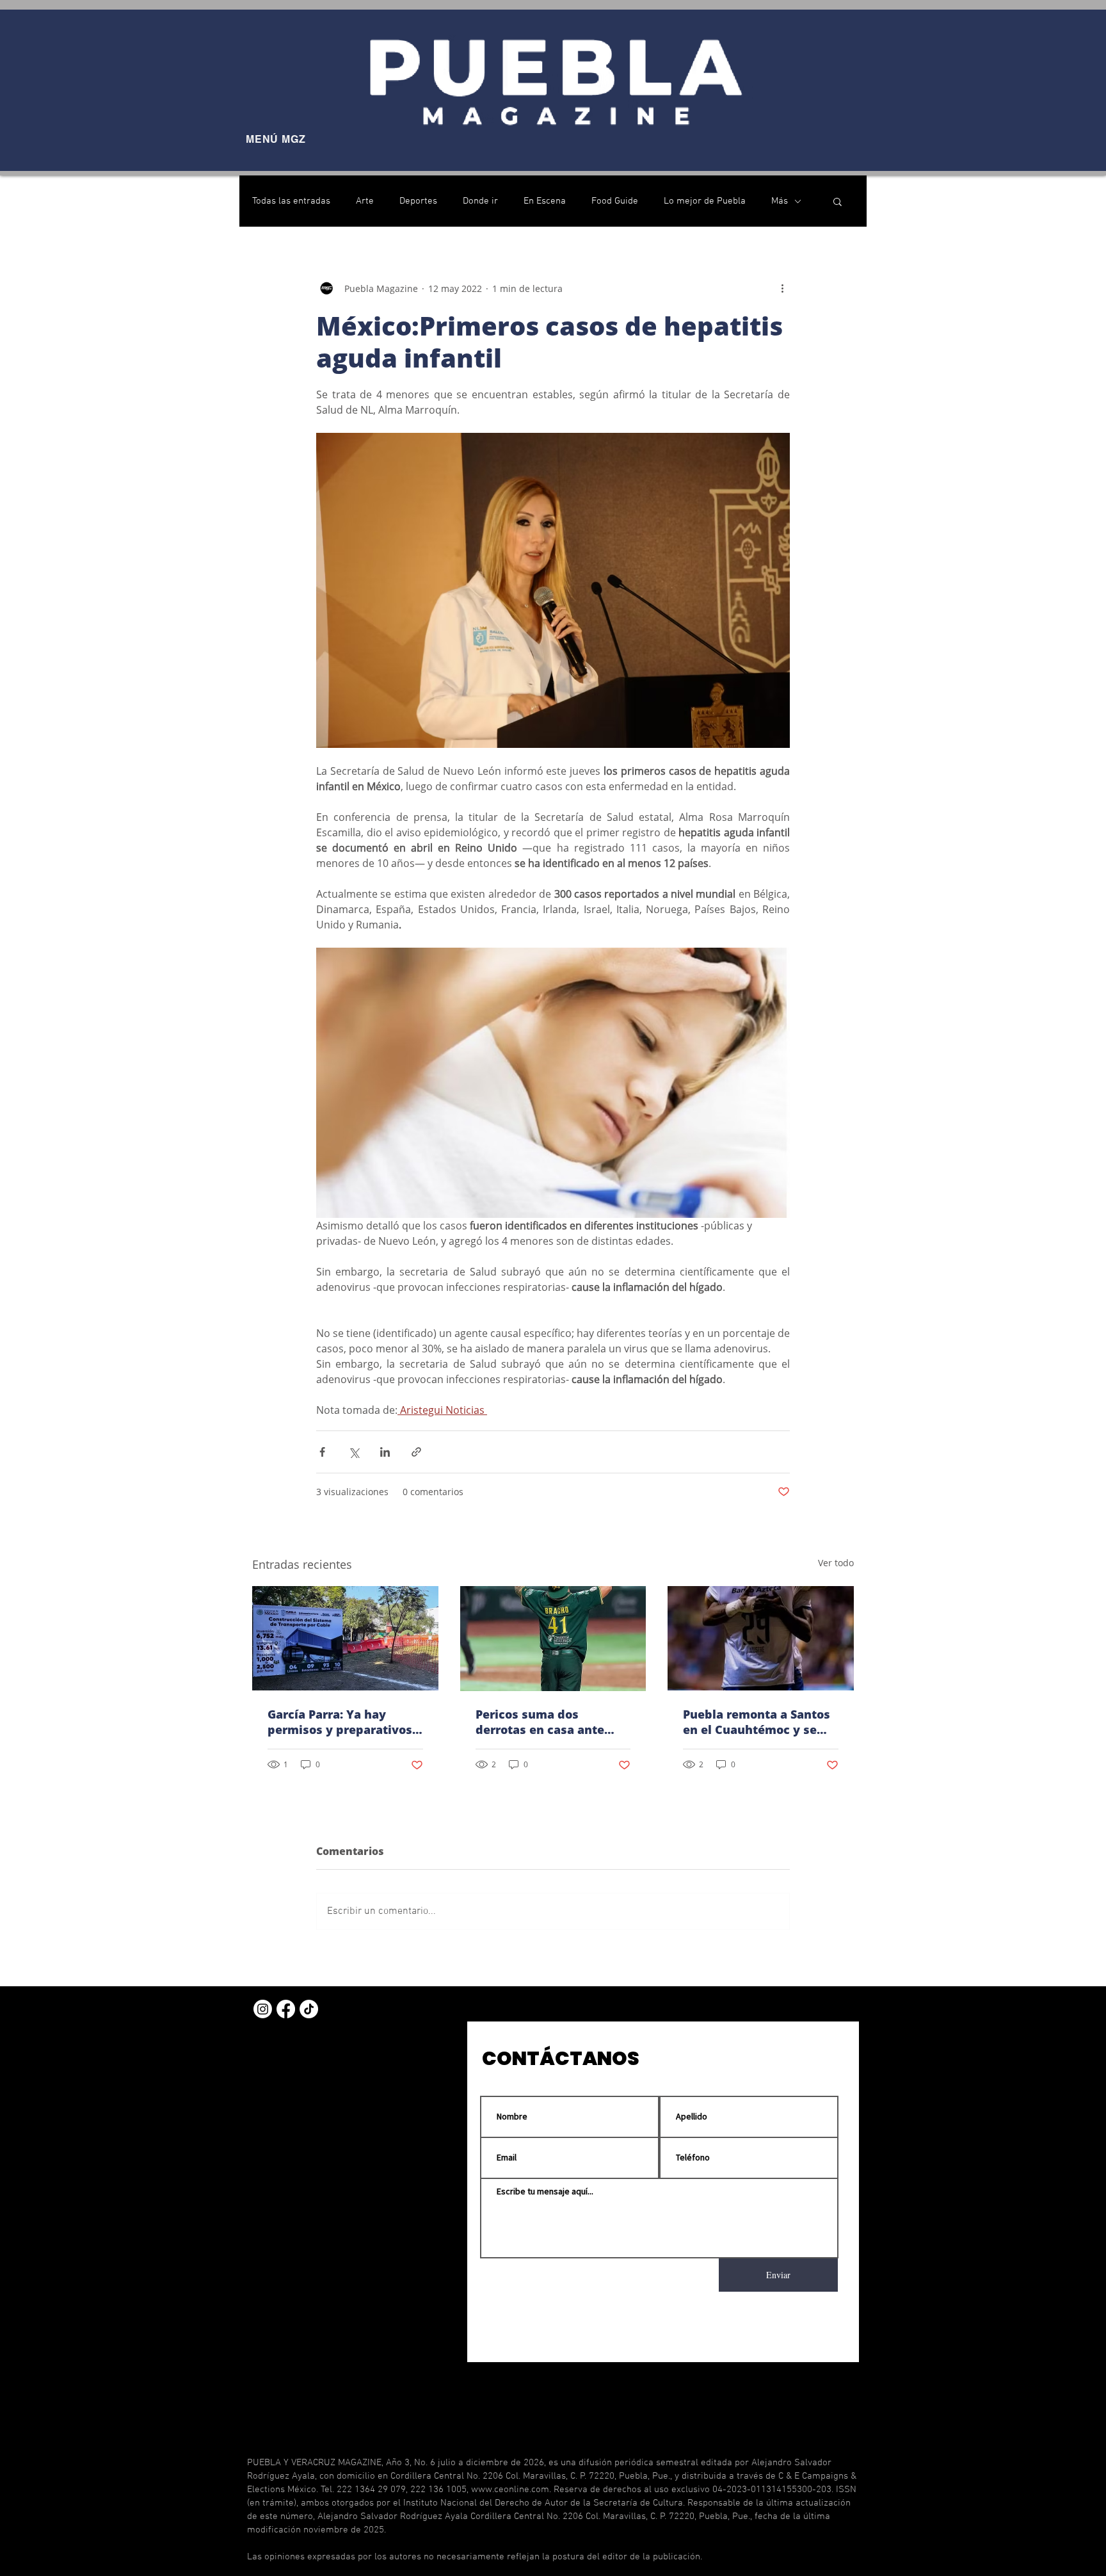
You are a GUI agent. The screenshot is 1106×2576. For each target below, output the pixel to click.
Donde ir (480, 201)
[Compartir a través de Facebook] (322, 1452)
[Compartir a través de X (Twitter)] (354, 1452)
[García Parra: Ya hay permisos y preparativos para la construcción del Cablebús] (345, 1638)
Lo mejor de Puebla (705, 201)
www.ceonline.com (510, 2490)
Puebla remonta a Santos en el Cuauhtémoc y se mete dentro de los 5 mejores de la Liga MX (757, 1722)
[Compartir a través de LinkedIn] (385, 1452)
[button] (838, 201)
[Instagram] (263, 2009)
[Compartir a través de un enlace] (416, 1452)
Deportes (418, 201)
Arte (365, 201)
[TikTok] (309, 2009)
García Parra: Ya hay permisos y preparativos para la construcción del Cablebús (340, 1722)
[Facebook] (286, 2009)
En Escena (545, 201)
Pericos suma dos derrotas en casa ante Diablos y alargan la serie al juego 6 (550, 1722)
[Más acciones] (782, 288)
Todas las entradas (291, 201)
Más (780, 201)
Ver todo (836, 1563)
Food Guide (615, 201)
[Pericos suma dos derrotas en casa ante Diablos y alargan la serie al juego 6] (553, 1639)
